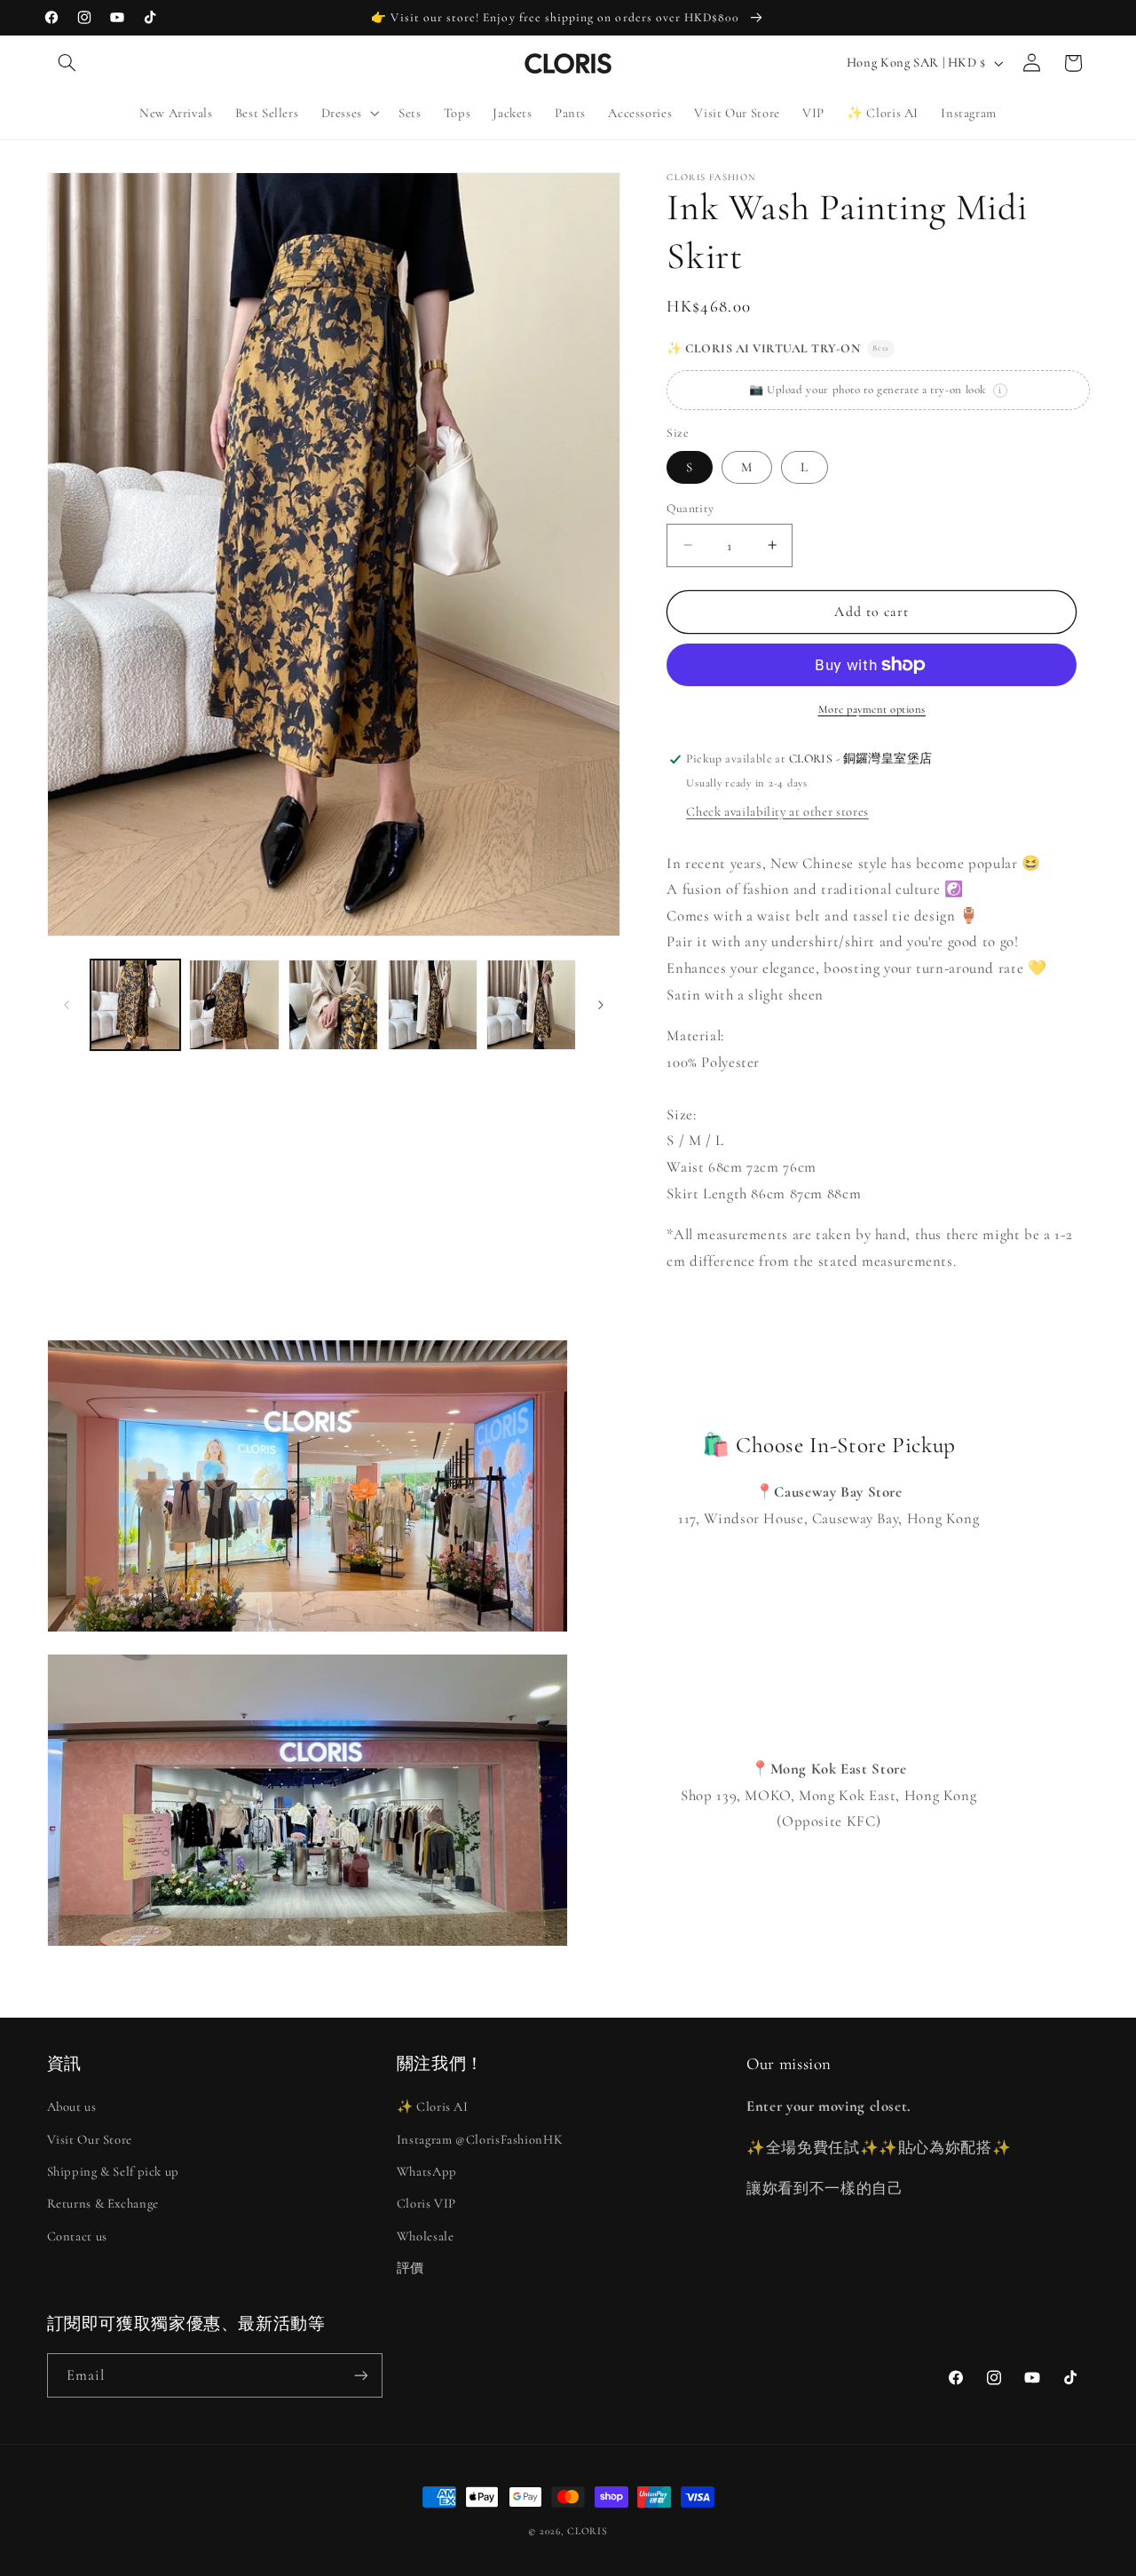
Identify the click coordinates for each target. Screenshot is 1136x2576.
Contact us (77, 2236)
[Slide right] (601, 1005)
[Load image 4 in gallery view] (433, 1004)
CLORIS (587, 2531)
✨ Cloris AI (433, 2106)
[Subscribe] (360, 2375)
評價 (410, 2268)
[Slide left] (67, 1005)
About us (72, 2106)
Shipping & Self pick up (114, 2171)
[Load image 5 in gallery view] (531, 1004)
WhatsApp (427, 2171)
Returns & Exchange (103, 2203)
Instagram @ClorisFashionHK (480, 2139)
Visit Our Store (90, 2139)
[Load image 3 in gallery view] (333, 1004)
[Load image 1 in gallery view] (135, 1004)
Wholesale (426, 2236)
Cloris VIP (426, 2203)
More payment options (872, 709)
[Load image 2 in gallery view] (234, 1004)
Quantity (690, 508)
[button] (67, 63)
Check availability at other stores (777, 811)
